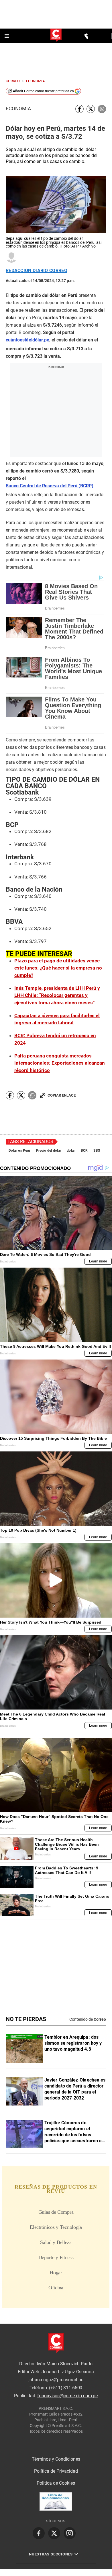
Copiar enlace (62, 1095)
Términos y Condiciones (56, 2459)
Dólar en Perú (19, 1151)
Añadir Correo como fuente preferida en (43, 91)
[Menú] (7, 36)
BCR (84, 1151)
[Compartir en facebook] (79, 109)
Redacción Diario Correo (37, 271)
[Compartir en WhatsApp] (102, 109)
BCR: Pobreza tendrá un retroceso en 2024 (55, 1039)
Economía (18, 109)
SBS (97, 1151)
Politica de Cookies (56, 2483)
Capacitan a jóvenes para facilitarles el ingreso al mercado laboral (57, 1019)
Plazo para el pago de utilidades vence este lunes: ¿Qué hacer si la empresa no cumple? (58, 968)
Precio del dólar (49, 1151)
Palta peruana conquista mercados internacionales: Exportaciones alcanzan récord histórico (60, 1063)
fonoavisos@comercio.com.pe (67, 2396)
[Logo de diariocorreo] (56, 36)
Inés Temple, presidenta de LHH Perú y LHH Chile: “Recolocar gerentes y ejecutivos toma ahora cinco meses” (57, 995)
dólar (71, 1151)
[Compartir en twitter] (91, 109)
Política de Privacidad (56, 2471)
